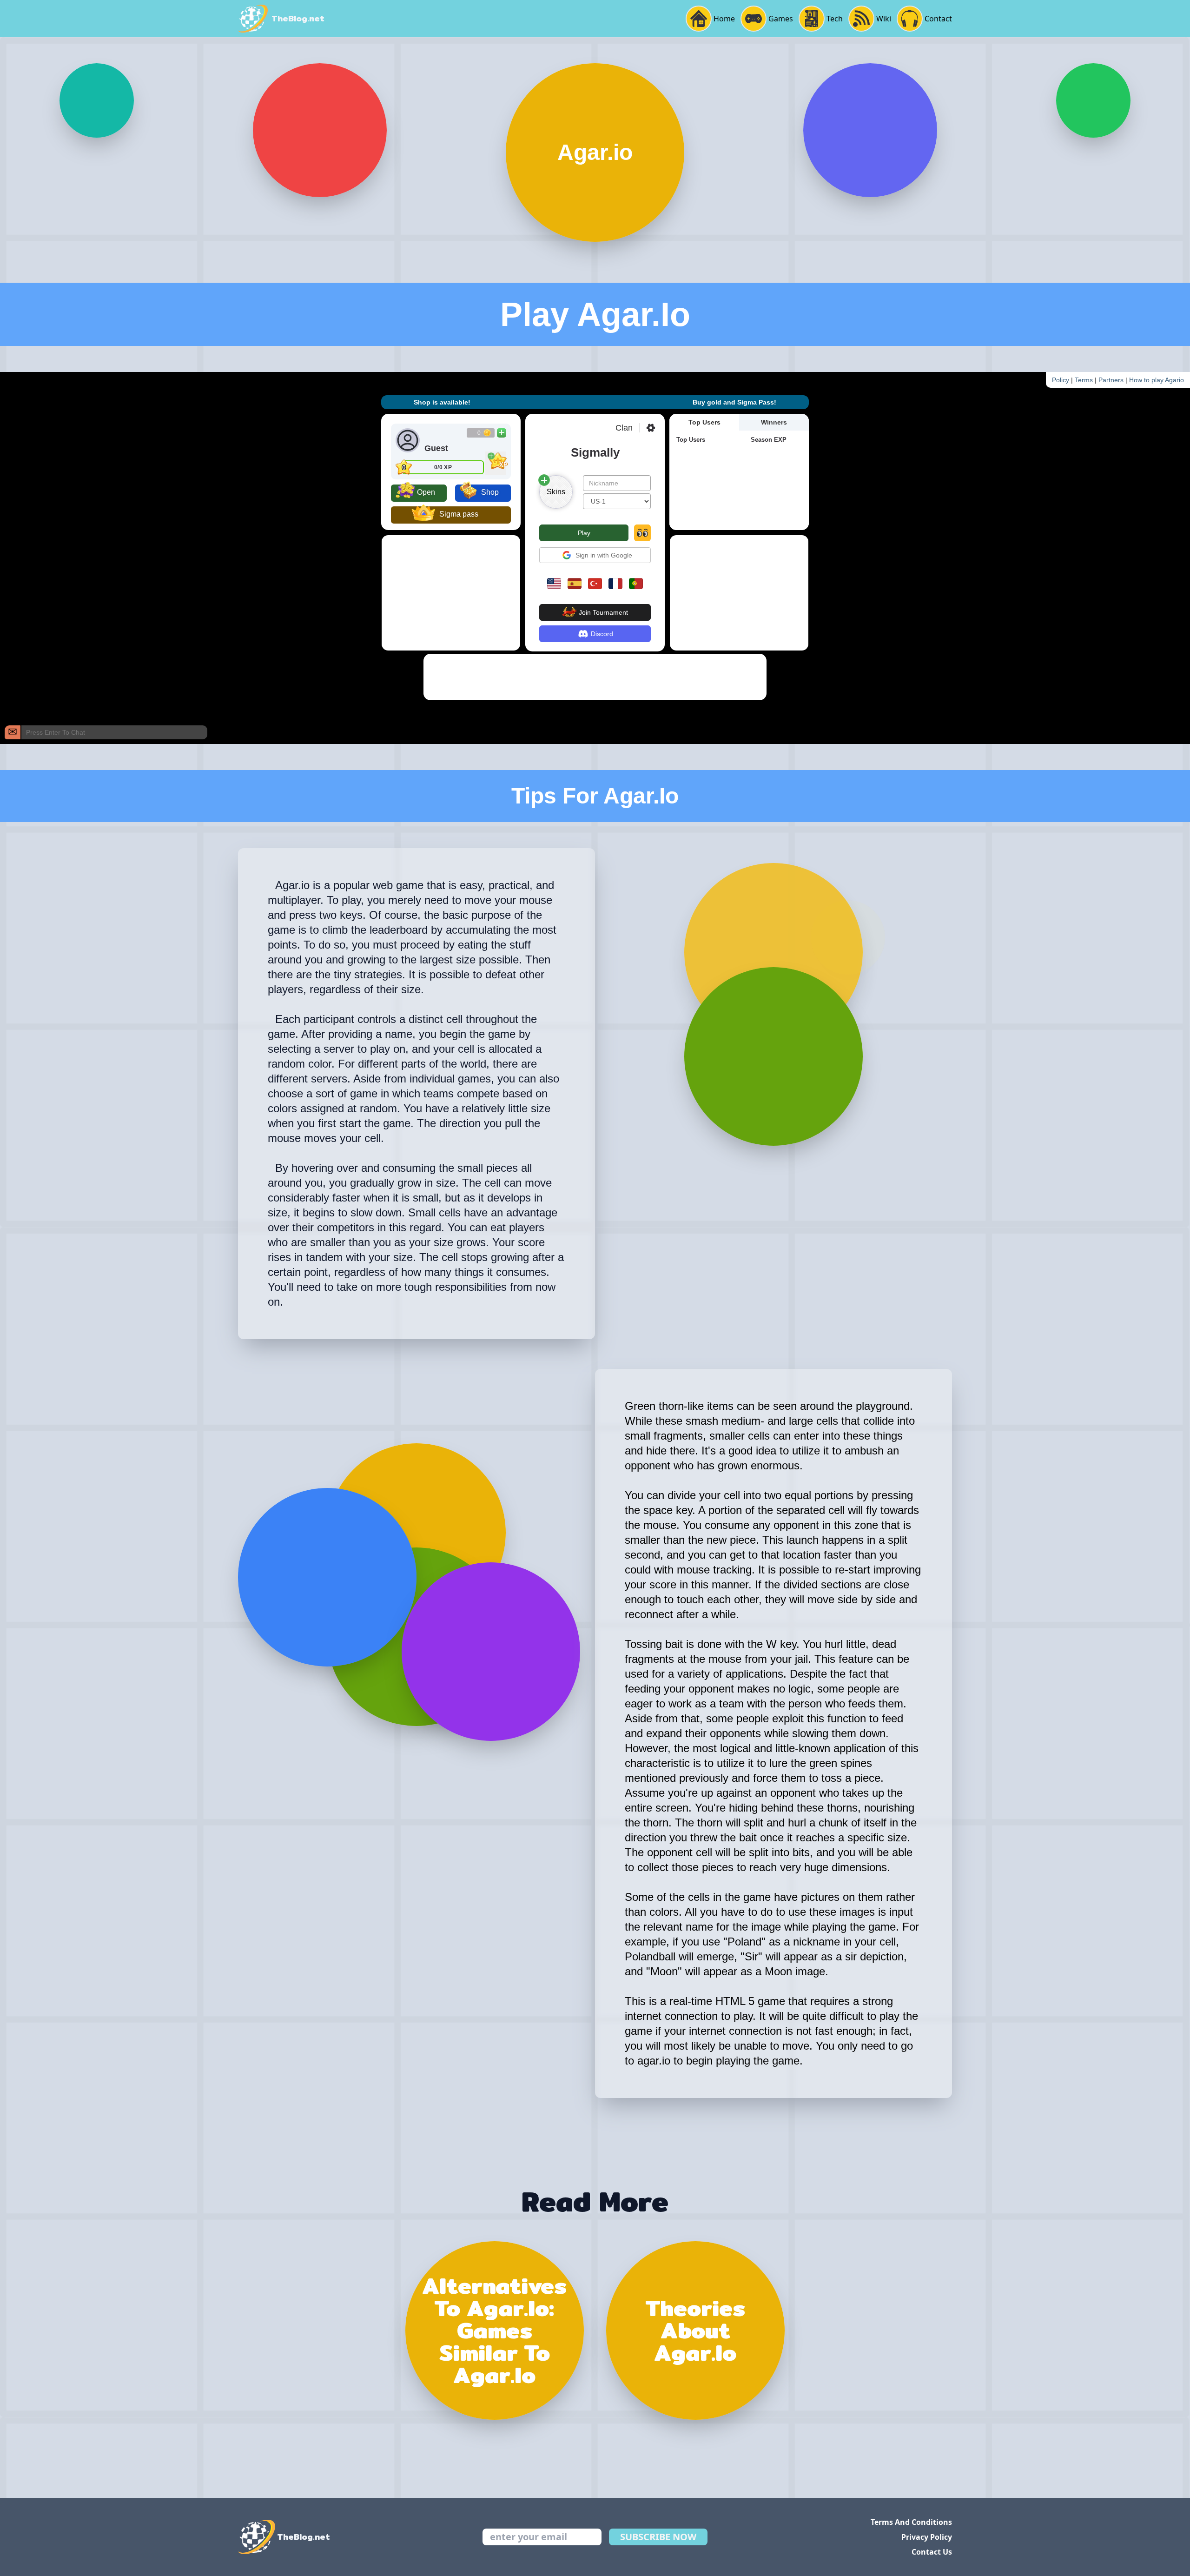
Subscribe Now (658, 2537)
